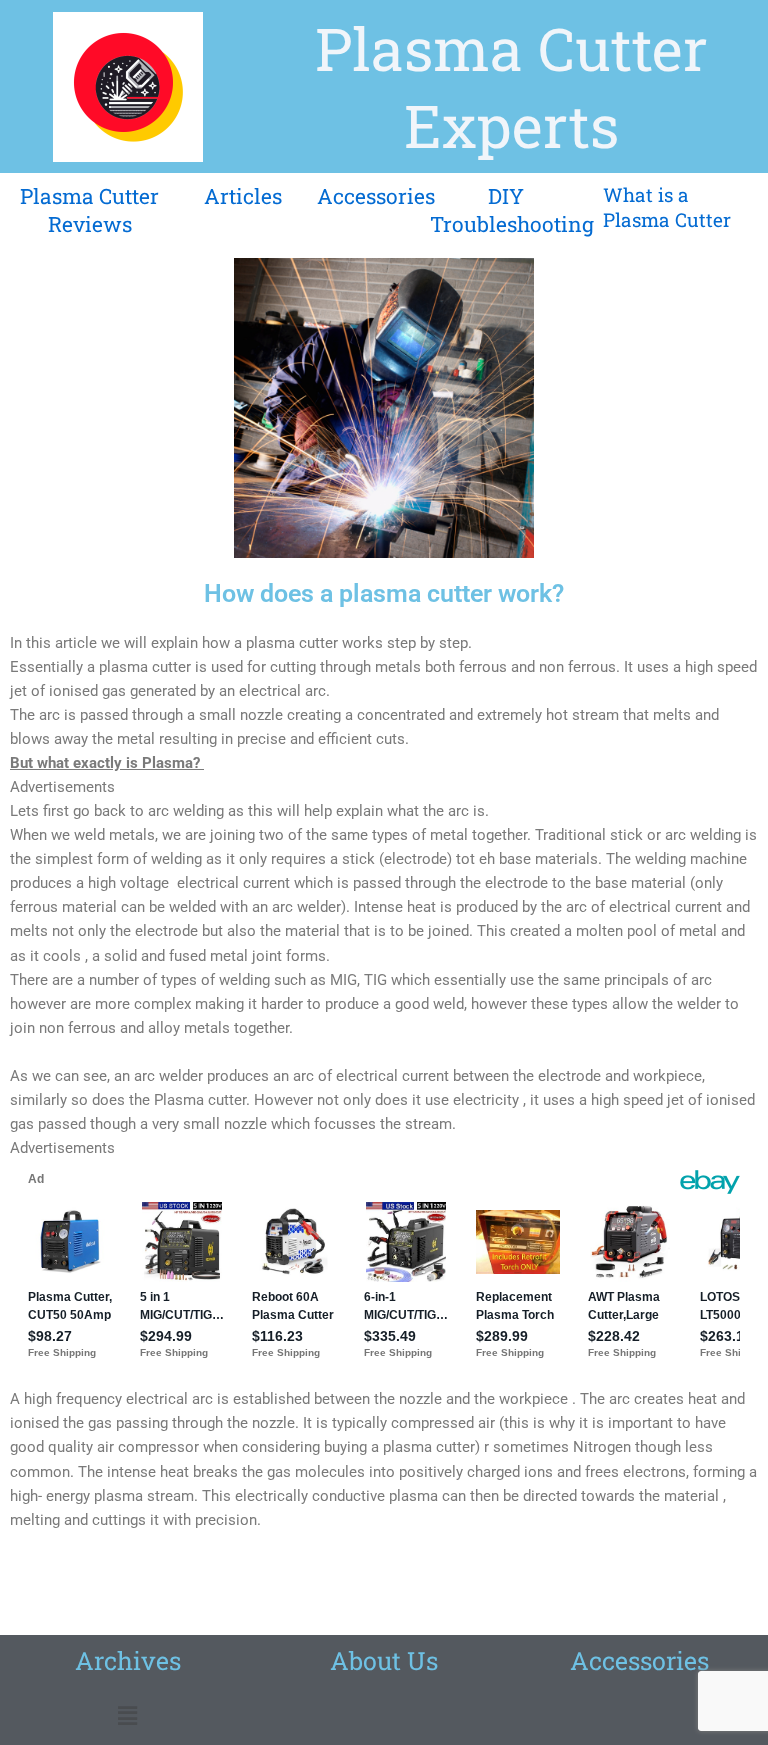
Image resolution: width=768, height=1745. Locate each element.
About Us (384, 1660)
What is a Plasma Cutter (667, 207)
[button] (128, 1716)
